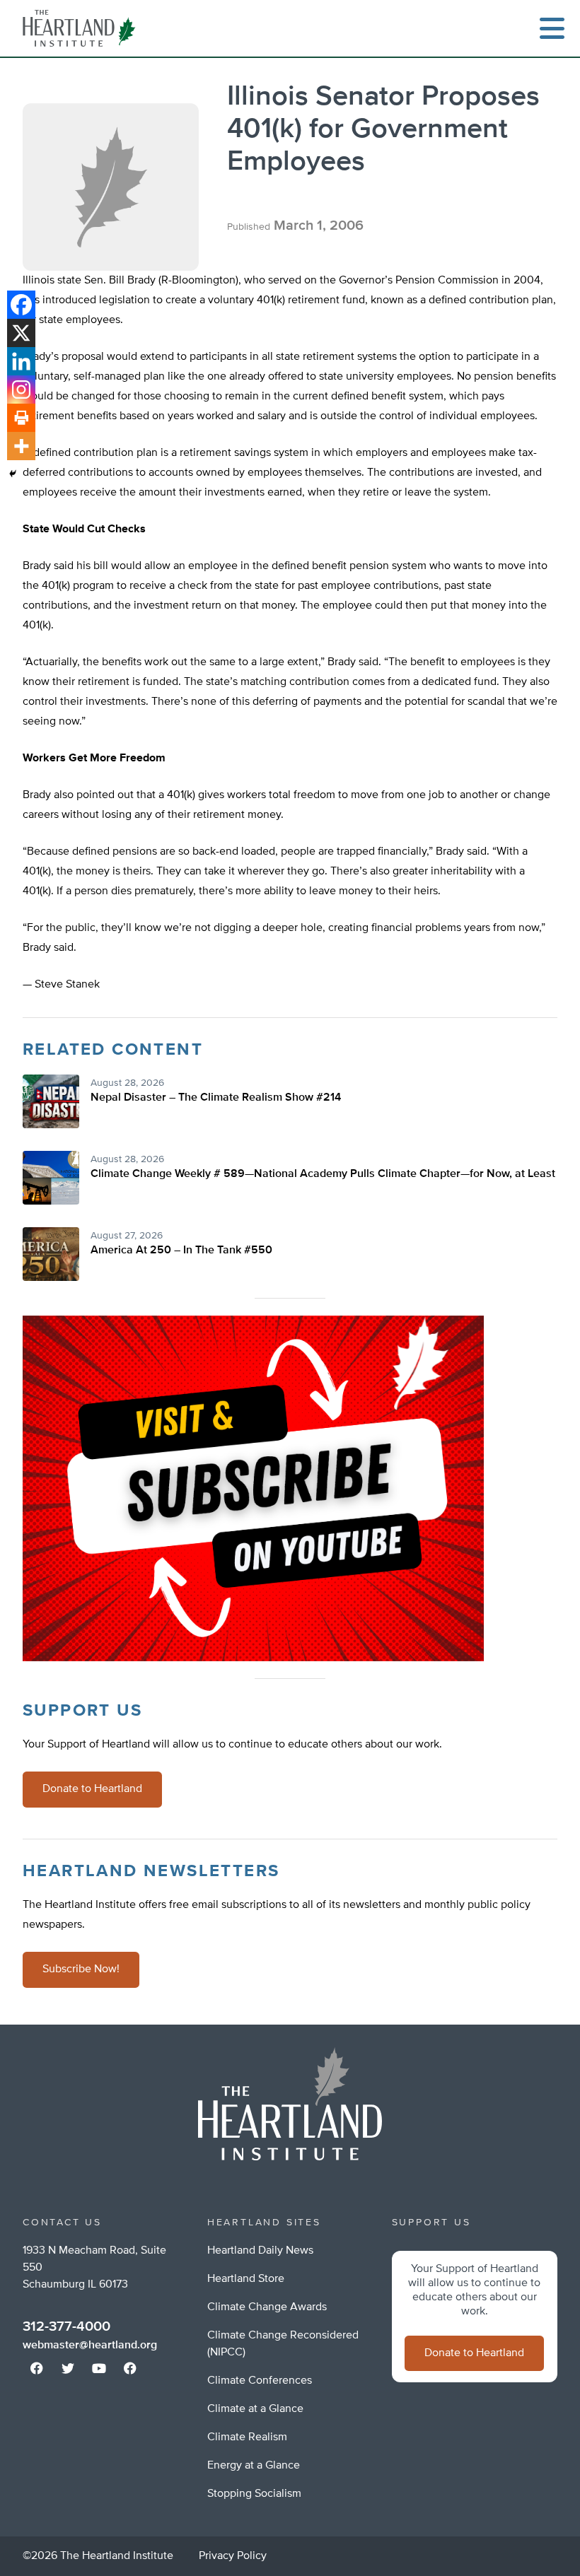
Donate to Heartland (92, 1789)
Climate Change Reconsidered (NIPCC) (283, 2344)
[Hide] (13, 474)
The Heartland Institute (82, 28)
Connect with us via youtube (99, 2368)
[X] (21, 333)
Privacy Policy (233, 2556)
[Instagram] (21, 390)
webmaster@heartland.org (90, 2346)
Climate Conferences (260, 2381)
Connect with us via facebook (37, 2368)
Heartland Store (246, 2279)
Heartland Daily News (260, 2251)
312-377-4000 (66, 2326)
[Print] (21, 418)
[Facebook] (21, 305)
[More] (21, 446)
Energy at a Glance (254, 2466)
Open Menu (552, 28)
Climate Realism (247, 2437)
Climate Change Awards (267, 2307)
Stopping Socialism (254, 2494)
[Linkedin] (21, 361)
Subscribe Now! (81, 1969)
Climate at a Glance (255, 2409)
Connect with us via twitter (68, 2368)
